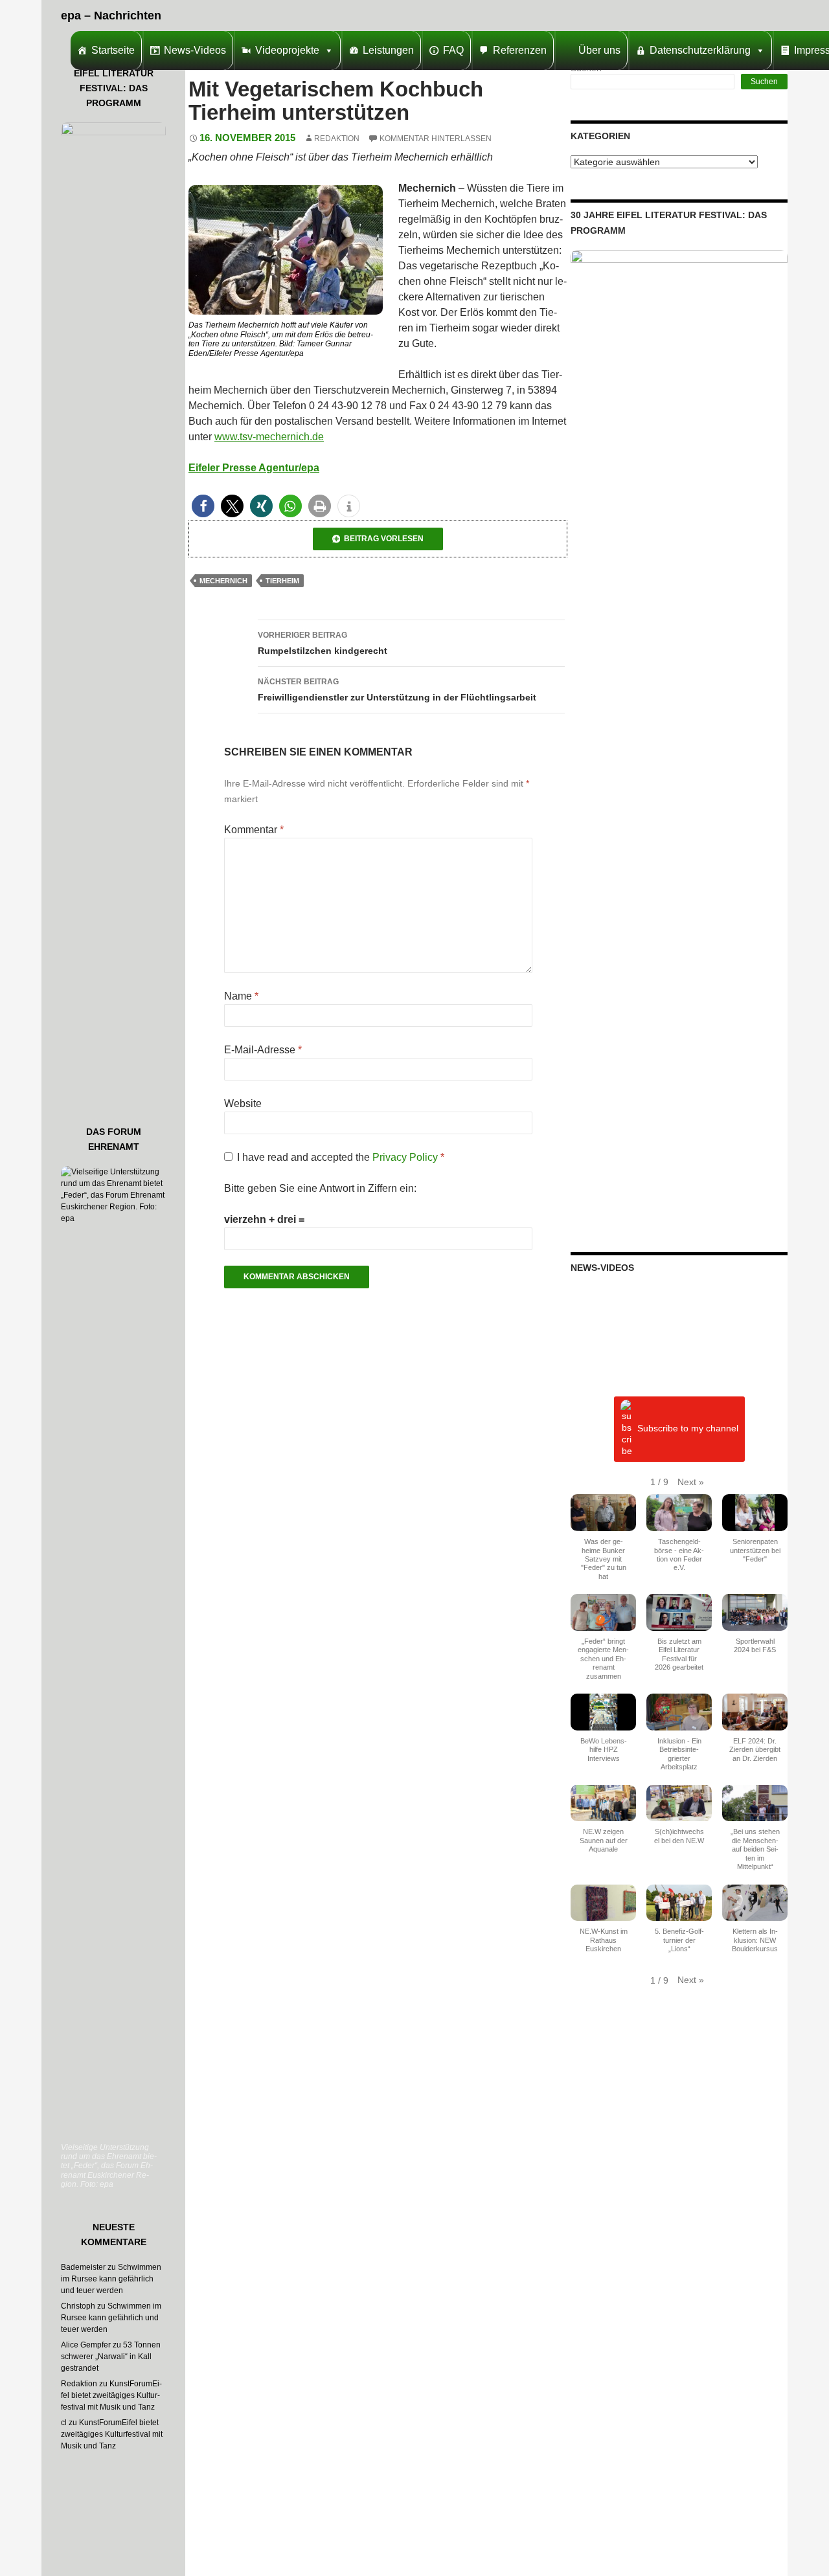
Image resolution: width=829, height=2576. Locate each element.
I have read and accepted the (341, 1157)
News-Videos (195, 50)
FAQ (453, 50)
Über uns (599, 50)
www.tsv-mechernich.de (269, 437)
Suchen (764, 82)
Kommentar (254, 830)
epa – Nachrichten (111, 16)
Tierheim (282, 581)
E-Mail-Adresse (263, 1050)
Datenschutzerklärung (700, 50)
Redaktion (337, 139)
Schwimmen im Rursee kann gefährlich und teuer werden (111, 2279)
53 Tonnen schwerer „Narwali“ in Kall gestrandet (111, 2357)
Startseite (113, 50)
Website (243, 1103)
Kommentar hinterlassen (436, 139)
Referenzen (520, 50)
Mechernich (223, 581)
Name (241, 996)
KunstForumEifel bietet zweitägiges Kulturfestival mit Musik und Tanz (111, 2395)
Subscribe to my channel (688, 1429)
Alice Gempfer (86, 2345)
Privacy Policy (406, 1157)
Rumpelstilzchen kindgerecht (323, 643)
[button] (203, 506)
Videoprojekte (287, 50)
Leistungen (388, 50)
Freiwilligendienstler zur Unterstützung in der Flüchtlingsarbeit (397, 690)
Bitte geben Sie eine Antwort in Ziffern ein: (320, 1188)
